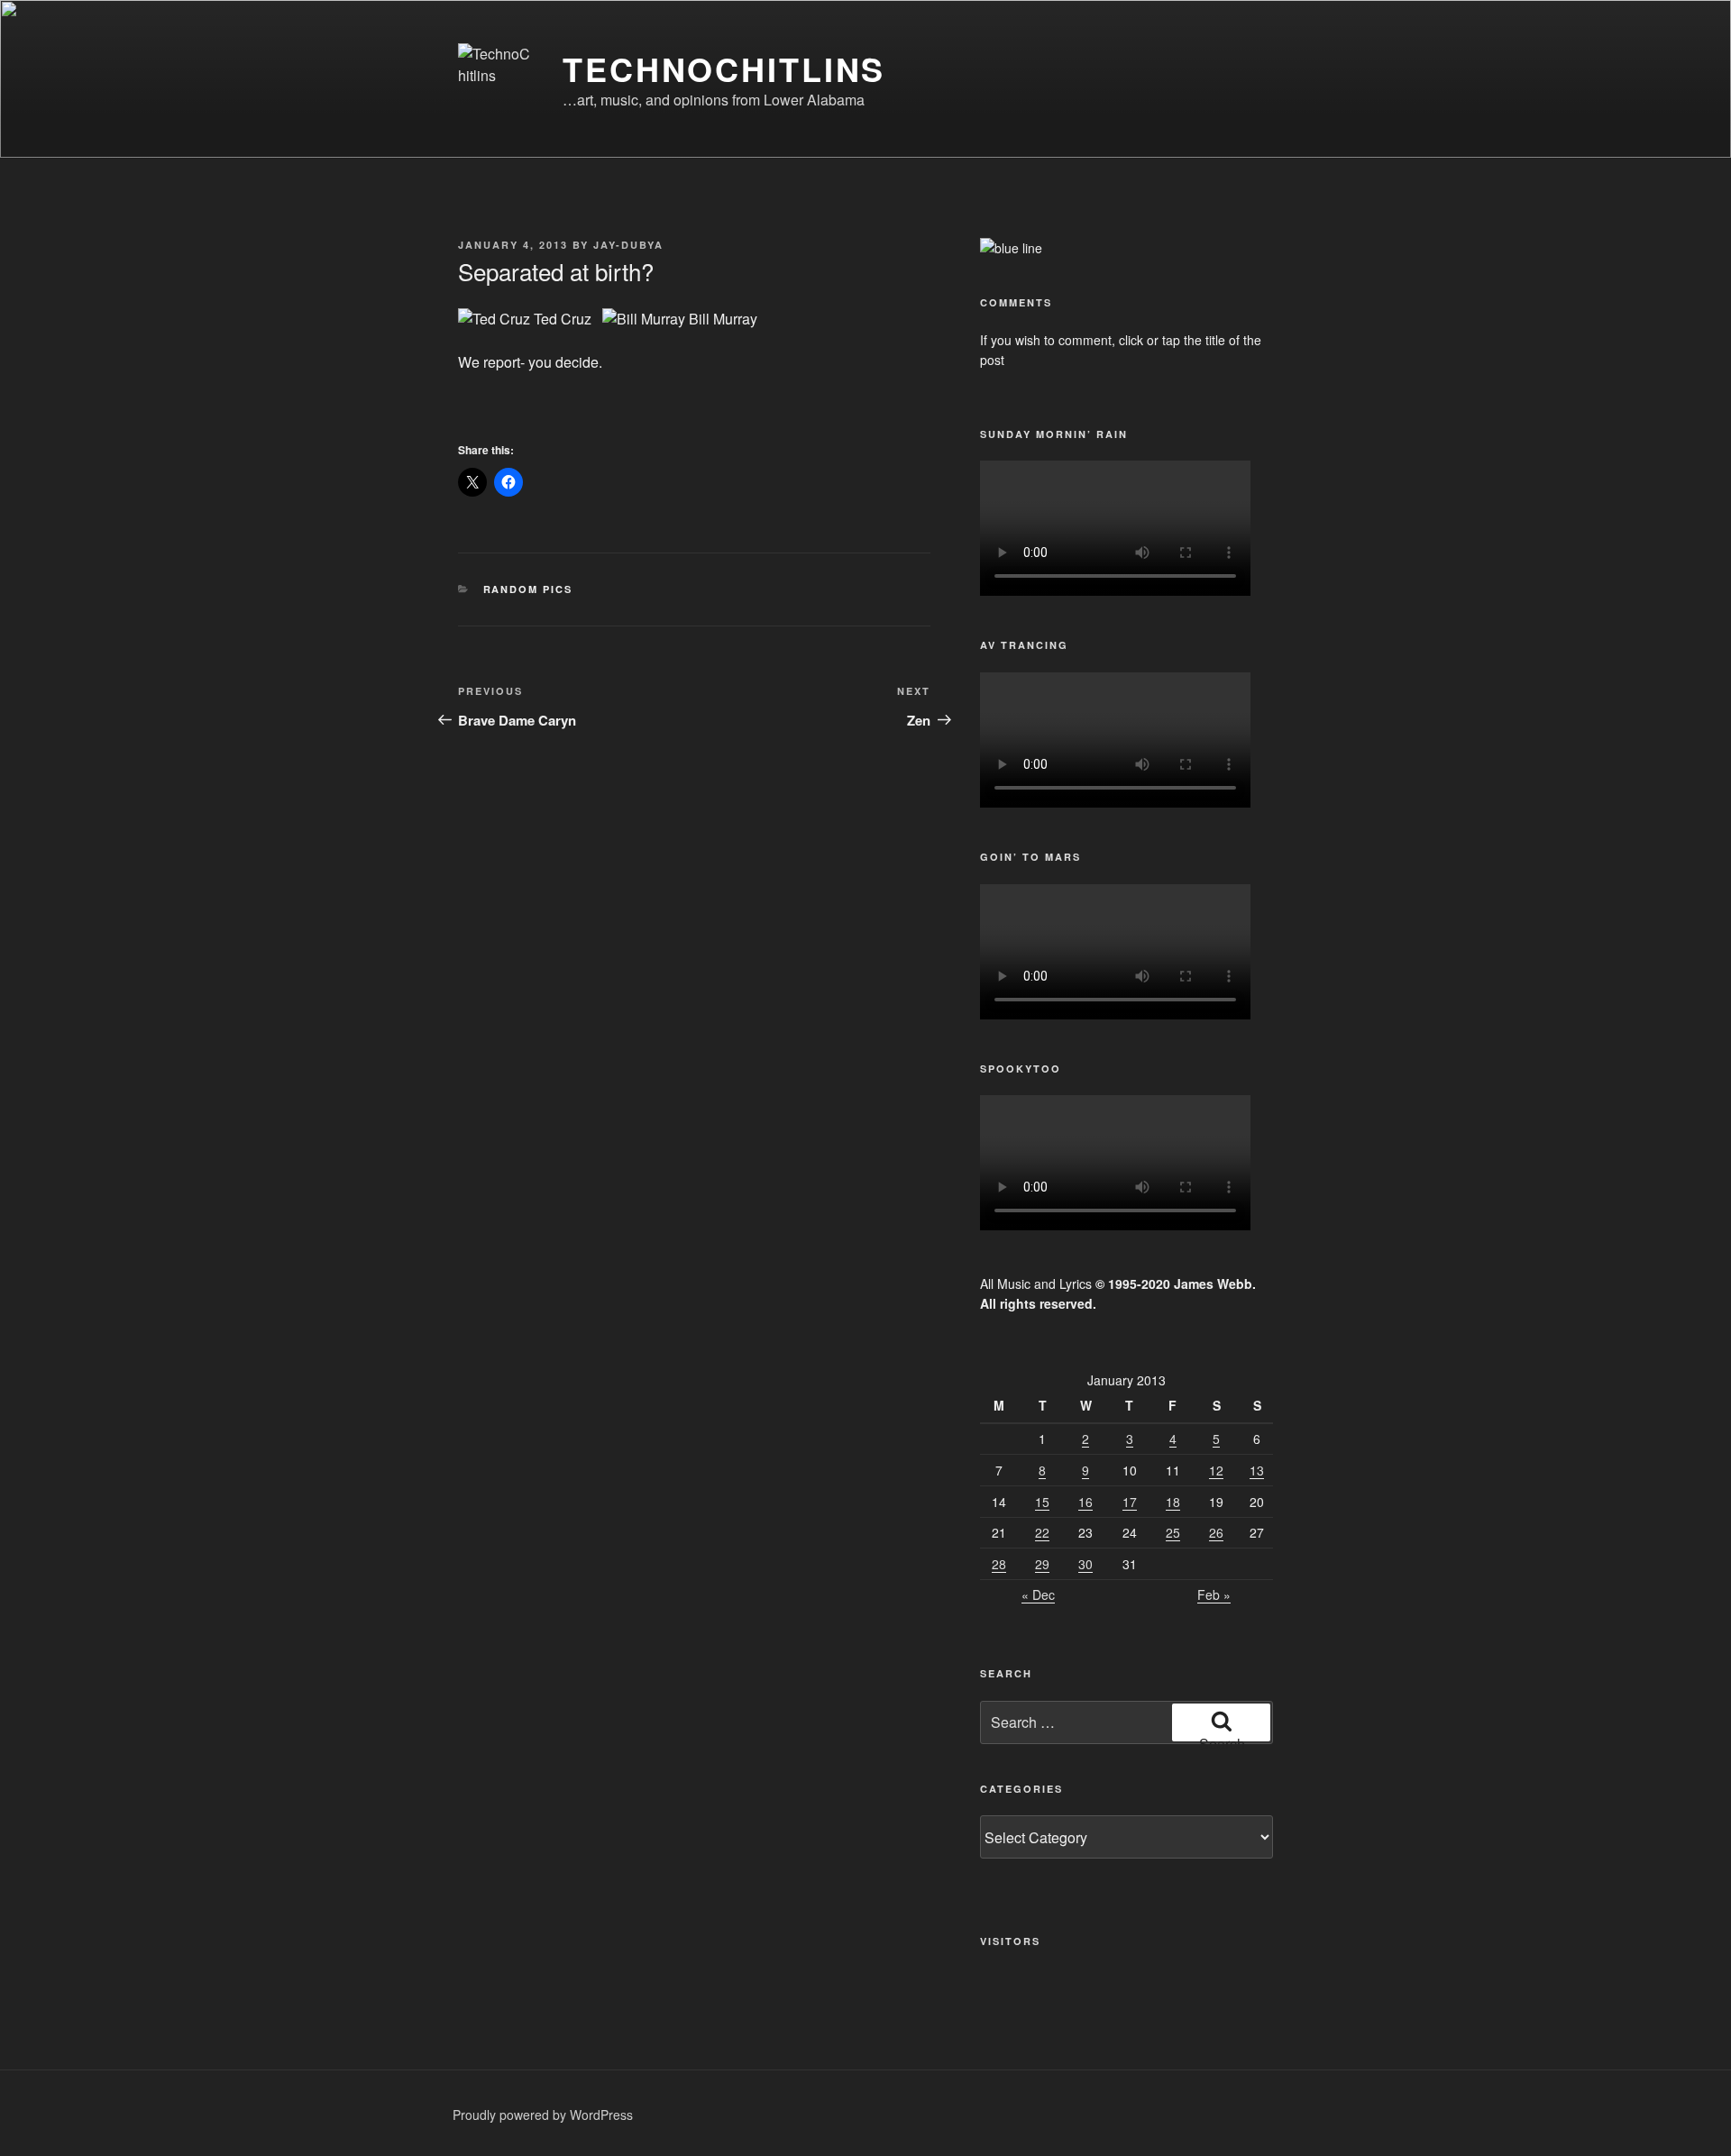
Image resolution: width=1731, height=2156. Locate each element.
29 (1042, 1564)
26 (1216, 1532)
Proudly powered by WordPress (543, 2115)
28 (999, 1564)
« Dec (1038, 1594)
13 (1257, 1470)
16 (1085, 1502)
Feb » (1214, 1594)
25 (1173, 1532)
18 (1173, 1502)
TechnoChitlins (724, 69)
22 (1042, 1532)
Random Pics (528, 589)
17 (1130, 1502)
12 (1216, 1470)
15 (1042, 1502)
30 (1085, 1564)
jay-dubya (628, 245)
